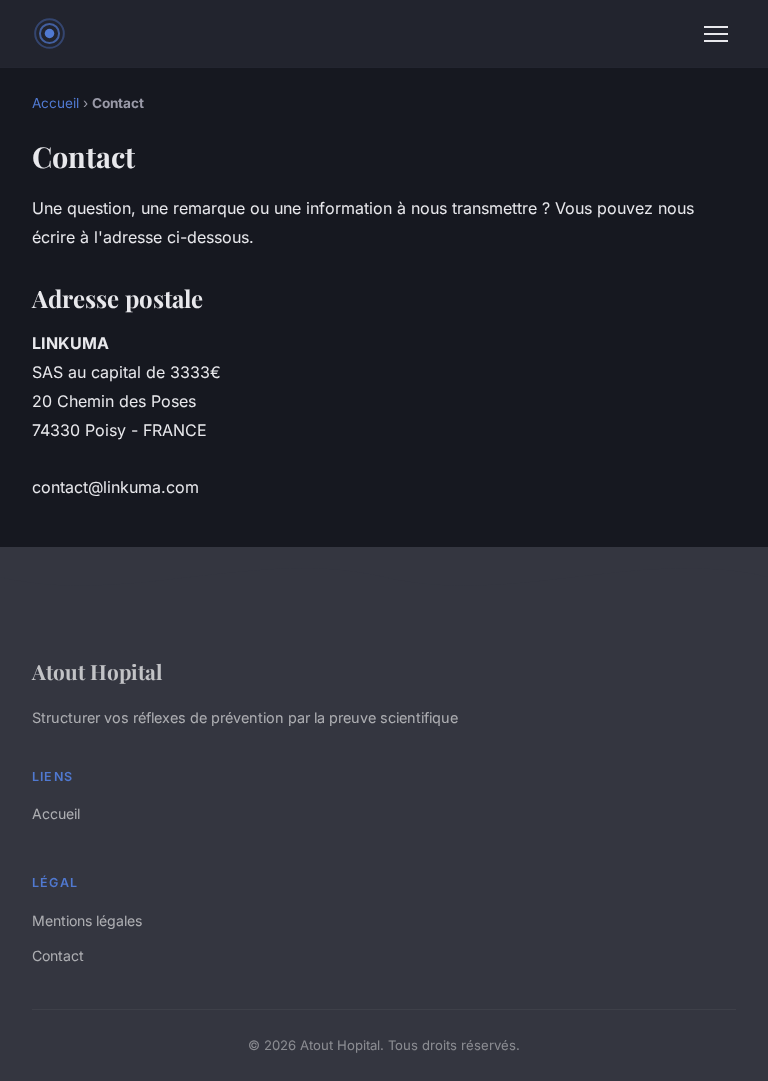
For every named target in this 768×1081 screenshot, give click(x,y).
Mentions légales (87, 920)
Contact (58, 955)
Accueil (55, 103)
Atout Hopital (97, 671)
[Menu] (716, 34)
